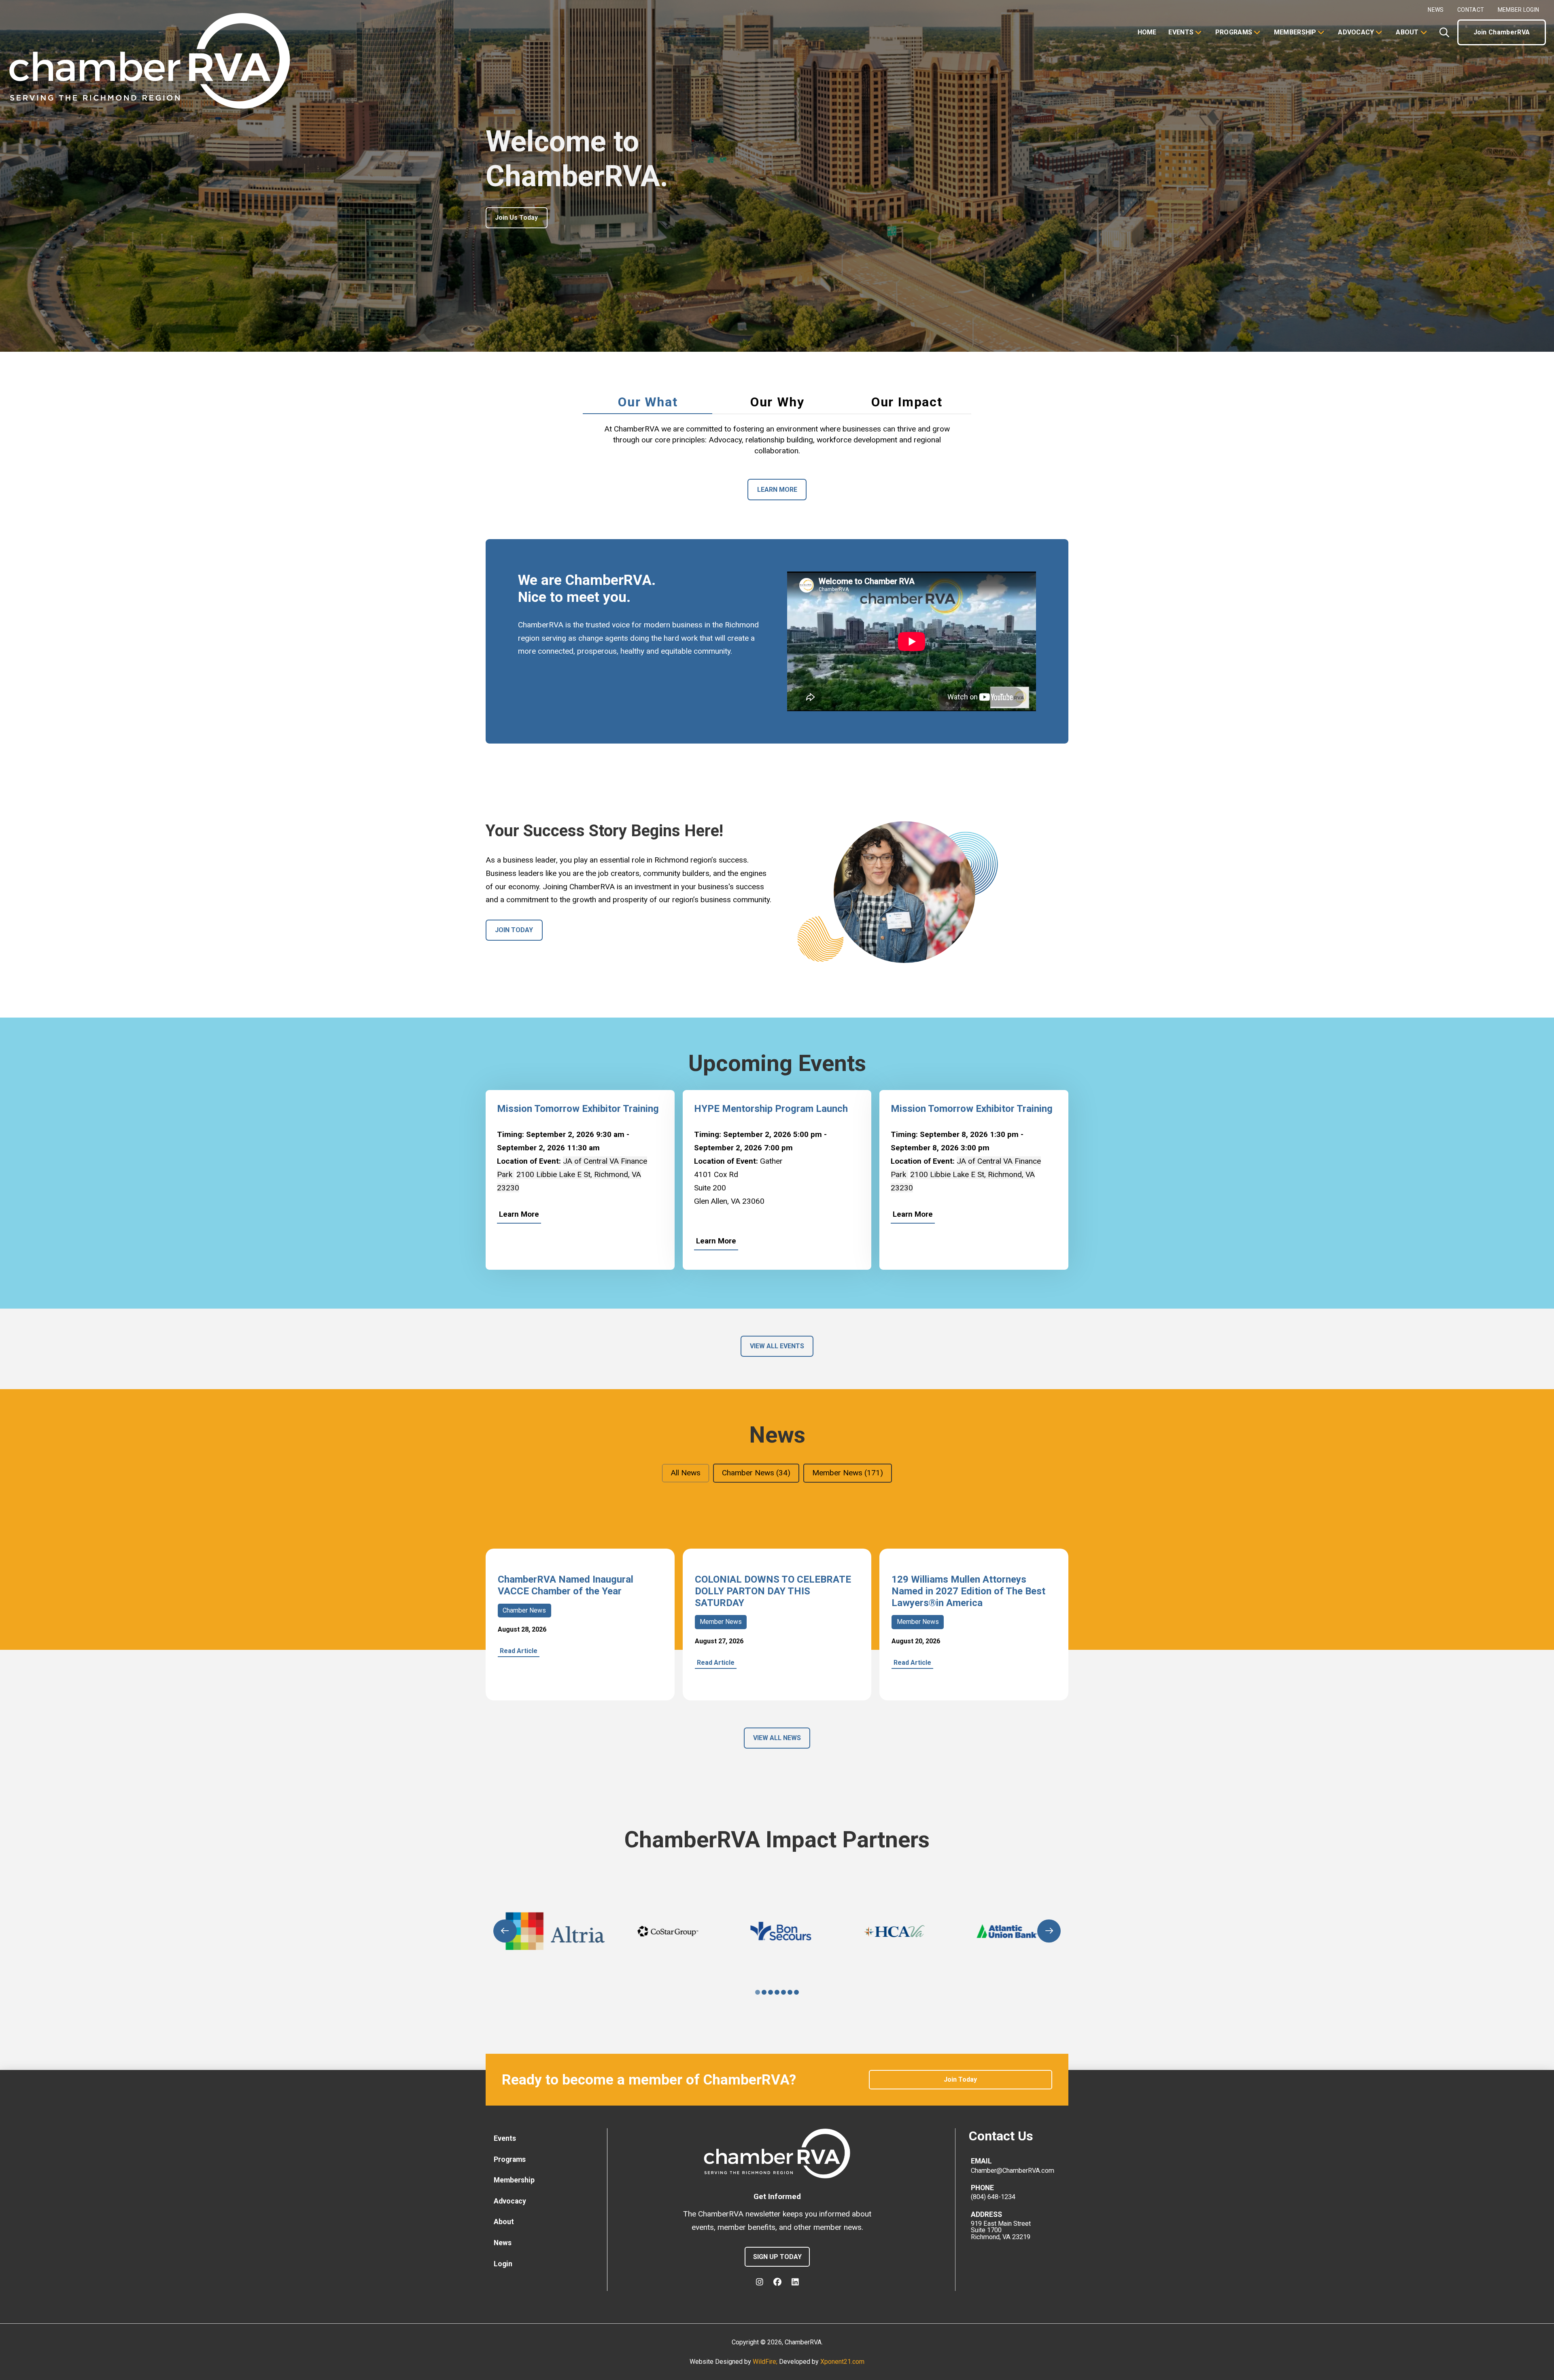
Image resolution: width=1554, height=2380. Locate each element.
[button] (1444, 32)
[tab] (647, 402)
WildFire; (766, 2362)
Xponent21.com (842, 2362)
